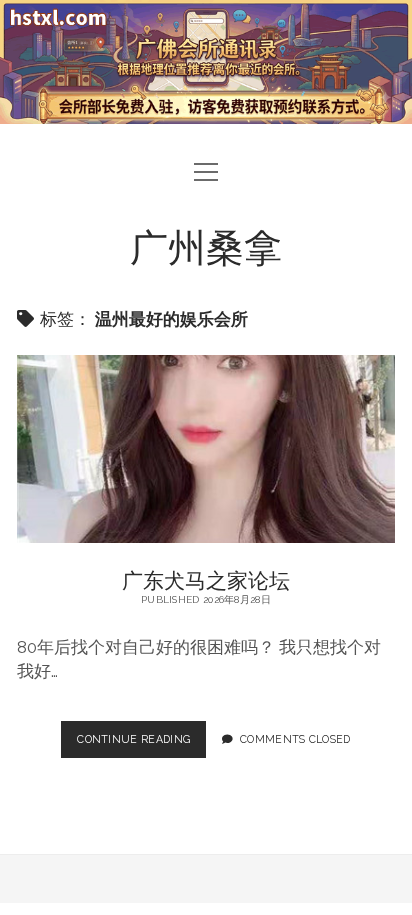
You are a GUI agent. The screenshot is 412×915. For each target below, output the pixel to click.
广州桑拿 (206, 245)
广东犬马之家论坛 (206, 449)
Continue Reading (138, 745)
